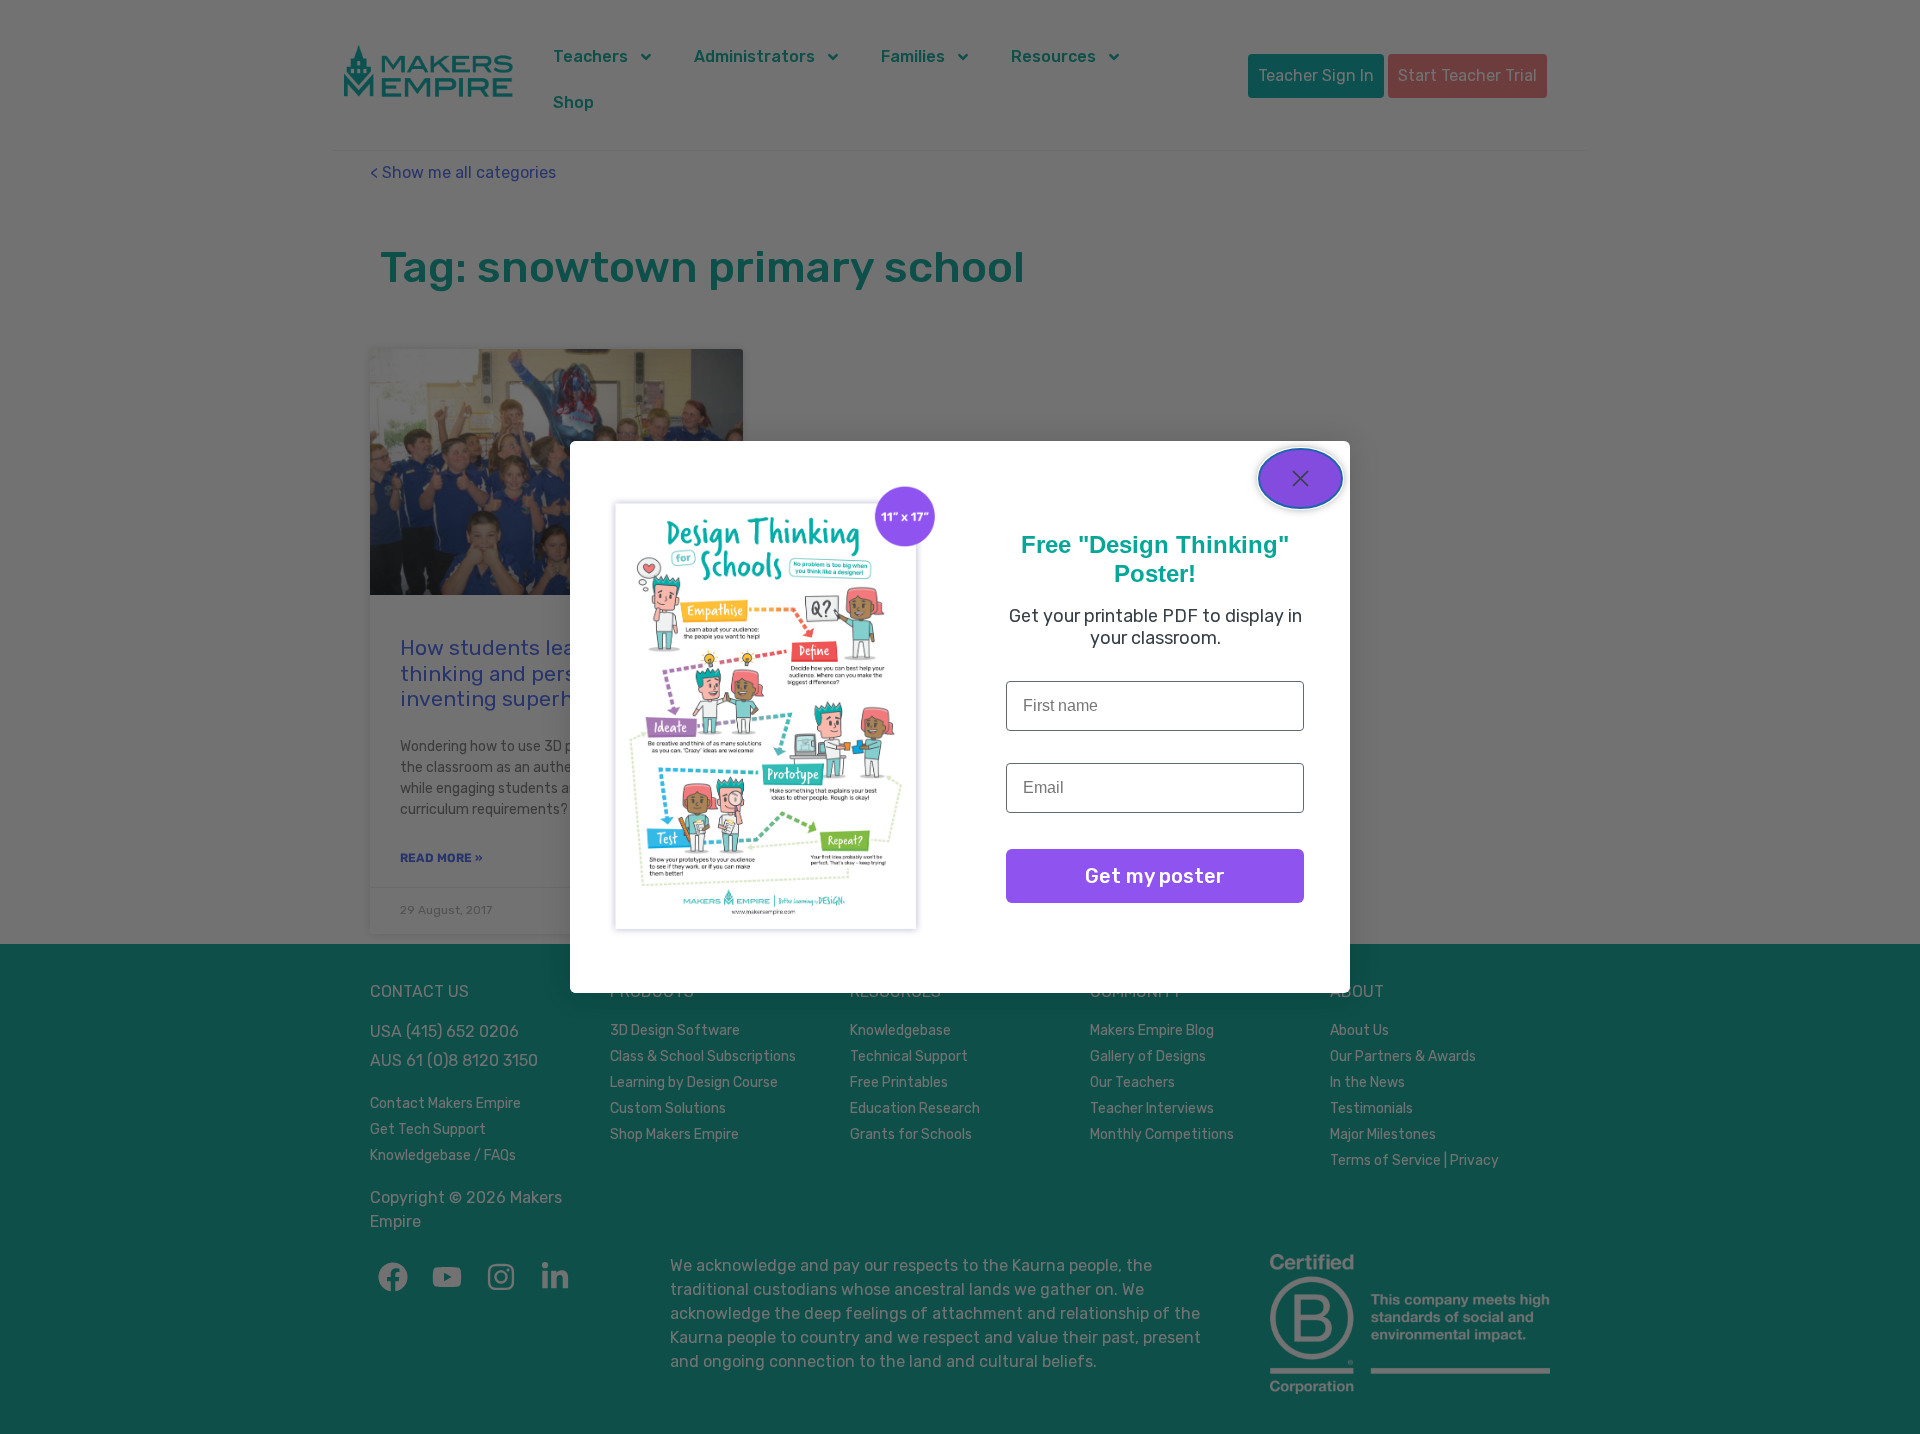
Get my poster (1155, 876)
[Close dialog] (1300, 478)
